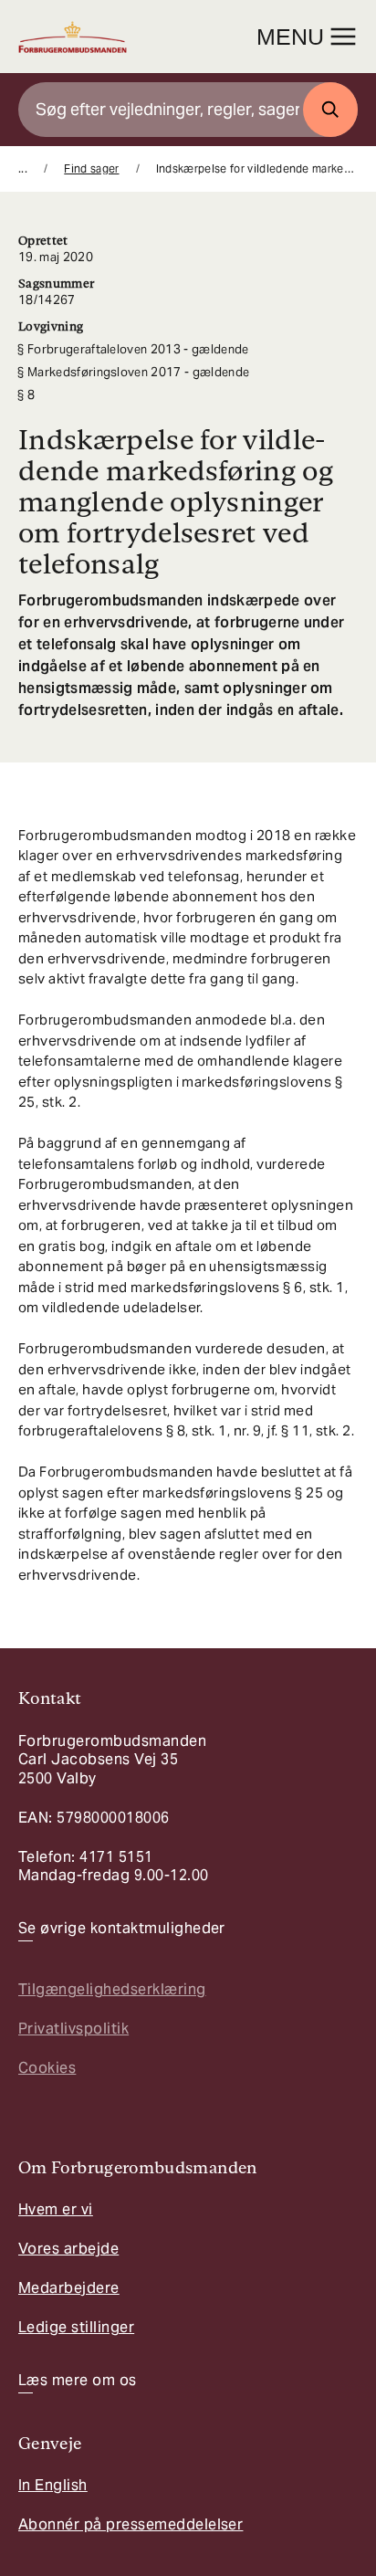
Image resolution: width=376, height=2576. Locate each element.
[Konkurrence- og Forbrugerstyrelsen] (73, 37)
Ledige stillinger (76, 2327)
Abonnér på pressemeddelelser (131, 2524)
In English (53, 2485)
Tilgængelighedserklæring (112, 1989)
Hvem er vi (56, 2209)
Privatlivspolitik (73, 2029)
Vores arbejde (68, 2249)
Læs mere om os (78, 2381)
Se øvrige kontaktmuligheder (122, 1929)
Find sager (91, 168)
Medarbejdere (69, 2288)
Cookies (47, 2068)
